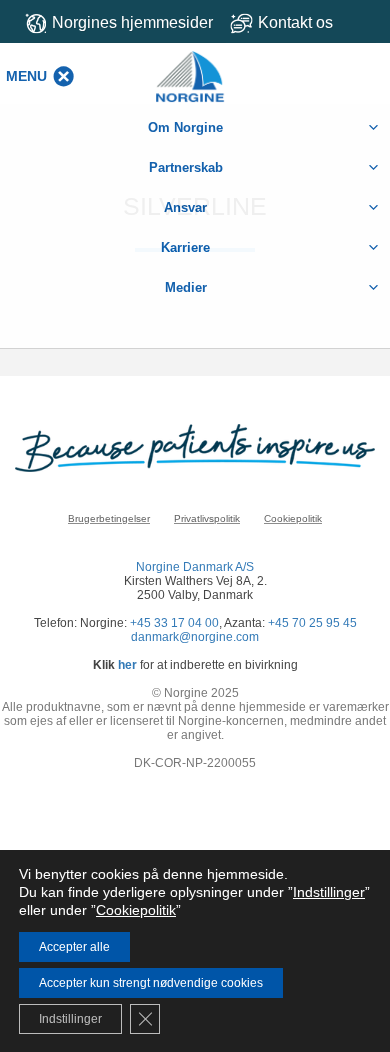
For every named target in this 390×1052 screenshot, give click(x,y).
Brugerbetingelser (109, 518)
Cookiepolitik (293, 518)
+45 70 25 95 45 (312, 623)
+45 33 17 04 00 (174, 623)
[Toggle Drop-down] (303, 22)
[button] (26, 76)
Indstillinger (329, 892)
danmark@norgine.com (195, 637)
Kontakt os (295, 22)
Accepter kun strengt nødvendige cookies (151, 983)
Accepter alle (74, 947)
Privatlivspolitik (207, 518)
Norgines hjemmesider (132, 22)
